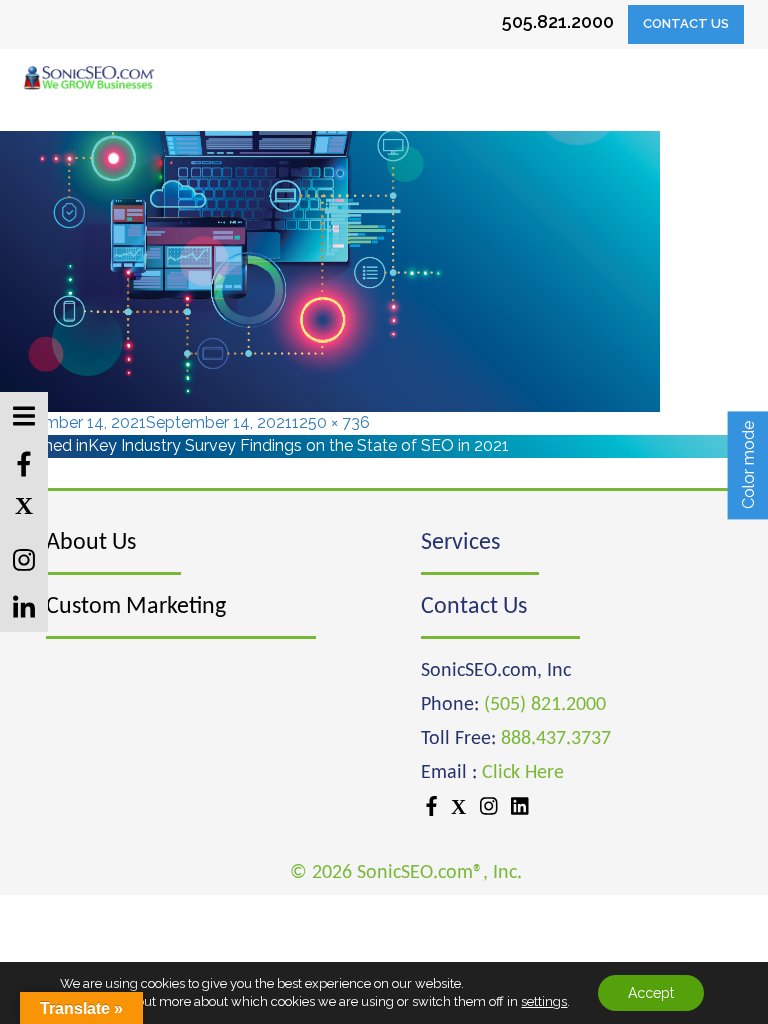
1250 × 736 (331, 422)
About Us (91, 543)
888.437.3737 (556, 739)
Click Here (523, 773)
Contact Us (686, 23)
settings (544, 1001)
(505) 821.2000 (545, 705)
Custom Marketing (136, 607)
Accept (651, 993)
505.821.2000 (558, 21)
